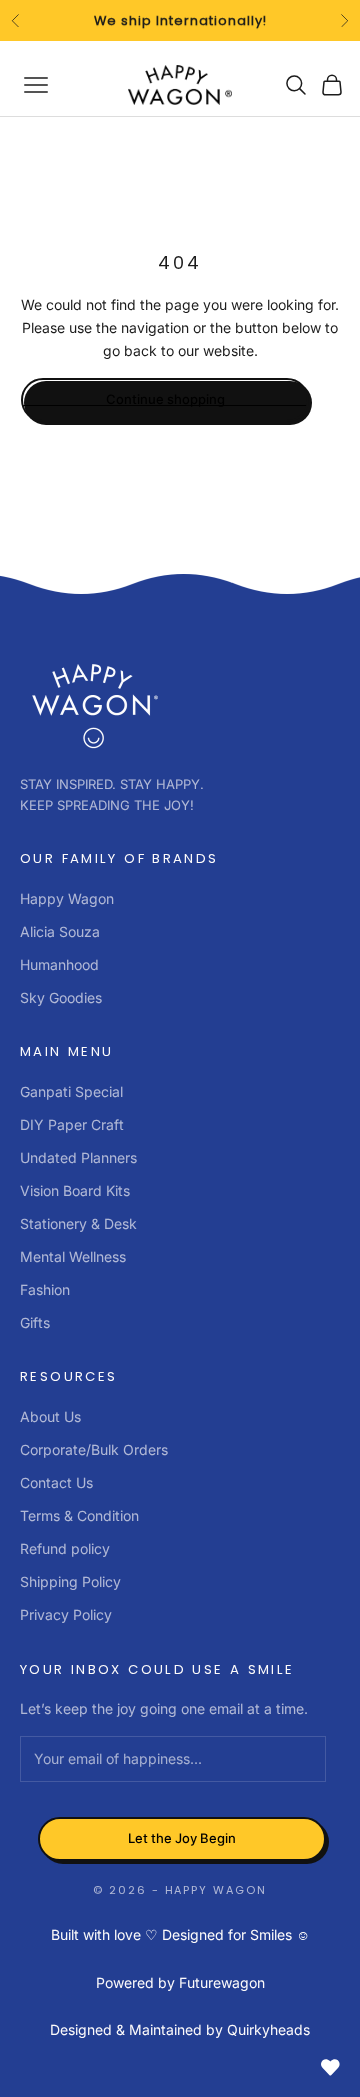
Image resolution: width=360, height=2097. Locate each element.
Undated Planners (78, 1157)
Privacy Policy (66, 1614)
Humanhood (59, 964)
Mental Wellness (73, 1256)
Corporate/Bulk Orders (94, 1449)
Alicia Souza (60, 931)
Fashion (45, 1289)
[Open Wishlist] (330, 2067)
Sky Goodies (61, 997)
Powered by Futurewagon (180, 1982)
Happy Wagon (67, 898)
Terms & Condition (79, 1515)
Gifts (35, 1322)
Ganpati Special (71, 1091)
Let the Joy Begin (182, 1838)
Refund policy (65, 1548)
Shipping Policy (70, 1581)
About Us (50, 1416)
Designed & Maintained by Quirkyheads (180, 2029)
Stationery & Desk (78, 1223)
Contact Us (56, 1482)
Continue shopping (165, 399)
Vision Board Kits (75, 1190)
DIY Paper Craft (72, 1124)
